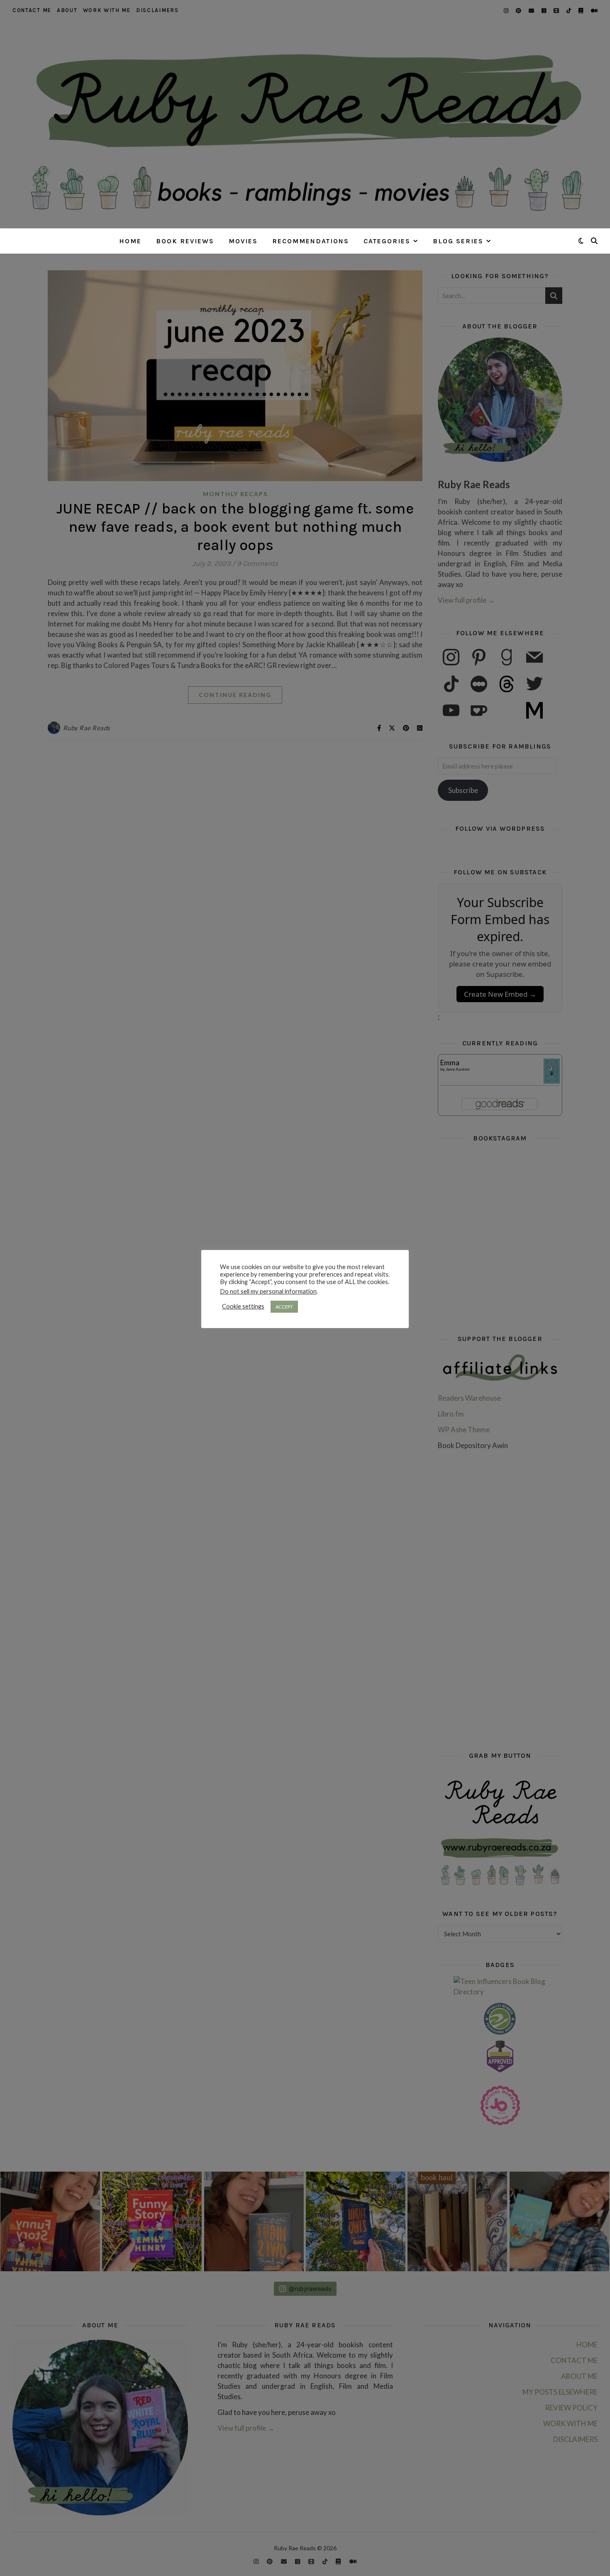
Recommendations (311, 241)
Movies (243, 241)
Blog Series (458, 241)
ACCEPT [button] (284, 1307)
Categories (387, 241)
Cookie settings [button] (243, 1306)
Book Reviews (185, 241)
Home (130, 241)
